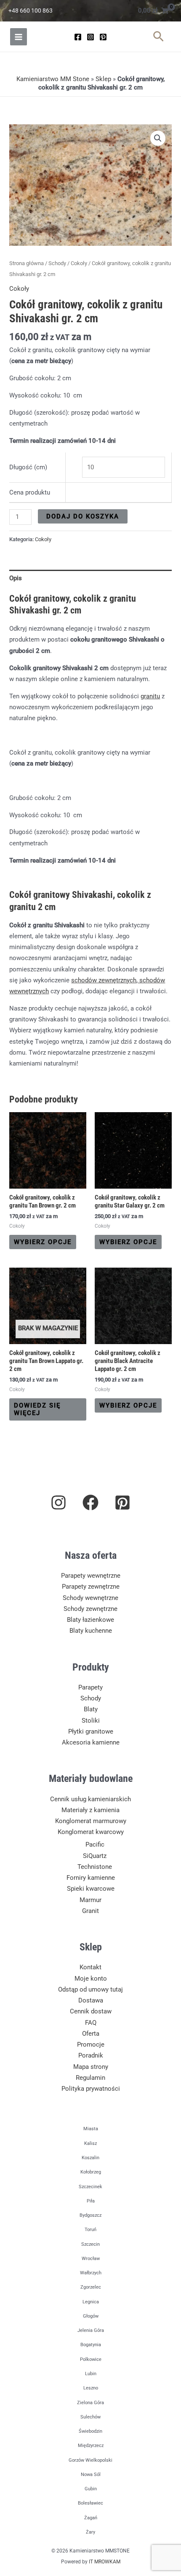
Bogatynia (91, 2345)
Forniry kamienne (91, 1878)
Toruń (90, 2230)
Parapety (90, 1687)
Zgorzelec (91, 2287)
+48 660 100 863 (31, 11)
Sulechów (90, 2417)
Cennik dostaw (91, 2011)
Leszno (91, 2388)
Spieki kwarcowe (91, 1889)
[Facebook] (78, 37)
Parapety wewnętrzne (91, 1576)
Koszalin (90, 2158)
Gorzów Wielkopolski (90, 2460)
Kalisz (90, 2143)
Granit (90, 1911)
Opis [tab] (16, 578)
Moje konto (91, 1979)
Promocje (91, 2044)
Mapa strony (91, 2067)
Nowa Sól (91, 2475)
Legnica (91, 2302)
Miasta (91, 2129)
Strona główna (27, 263)
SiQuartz (95, 1856)
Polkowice (91, 2359)
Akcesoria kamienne (91, 1742)
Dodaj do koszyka (83, 516)
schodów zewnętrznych (104, 980)
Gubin (91, 2489)
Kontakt (90, 1967)
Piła (91, 2201)
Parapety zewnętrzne (91, 1587)
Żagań (91, 2518)
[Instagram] (90, 37)
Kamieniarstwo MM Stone (53, 79)
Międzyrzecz (91, 2446)
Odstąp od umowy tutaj (90, 1989)
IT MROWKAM (105, 2562)
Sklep (103, 79)
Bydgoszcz (90, 2215)
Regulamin (90, 2078)
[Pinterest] (103, 37)
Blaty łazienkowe (90, 1620)
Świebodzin (90, 2431)
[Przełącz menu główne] (19, 37)
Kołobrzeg (91, 2172)
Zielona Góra (90, 2403)
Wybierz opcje (43, 1242)
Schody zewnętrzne (90, 1609)
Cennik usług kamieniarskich (90, 1799)
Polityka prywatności (91, 2089)
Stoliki (91, 1721)
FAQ (91, 2023)
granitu (150, 696)
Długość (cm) (28, 467)
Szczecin (90, 2244)
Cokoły (79, 263)
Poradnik (91, 2055)
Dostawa (91, 2000)
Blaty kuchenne (91, 1631)
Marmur (90, 1900)
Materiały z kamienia (90, 1810)
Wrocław (91, 2259)
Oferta (91, 2034)
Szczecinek (90, 2187)
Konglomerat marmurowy (91, 1821)
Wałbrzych (91, 2273)
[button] (158, 37)
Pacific (95, 1845)
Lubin (91, 2374)
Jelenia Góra (91, 2330)
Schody (57, 263)
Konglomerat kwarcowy (91, 1832)
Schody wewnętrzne (90, 1598)
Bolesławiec (90, 2503)
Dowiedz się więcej (37, 1409)
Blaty (91, 1709)
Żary (90, 2532)
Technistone (95, 1867)
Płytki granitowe (91, 1731)
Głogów (91, 2316)
